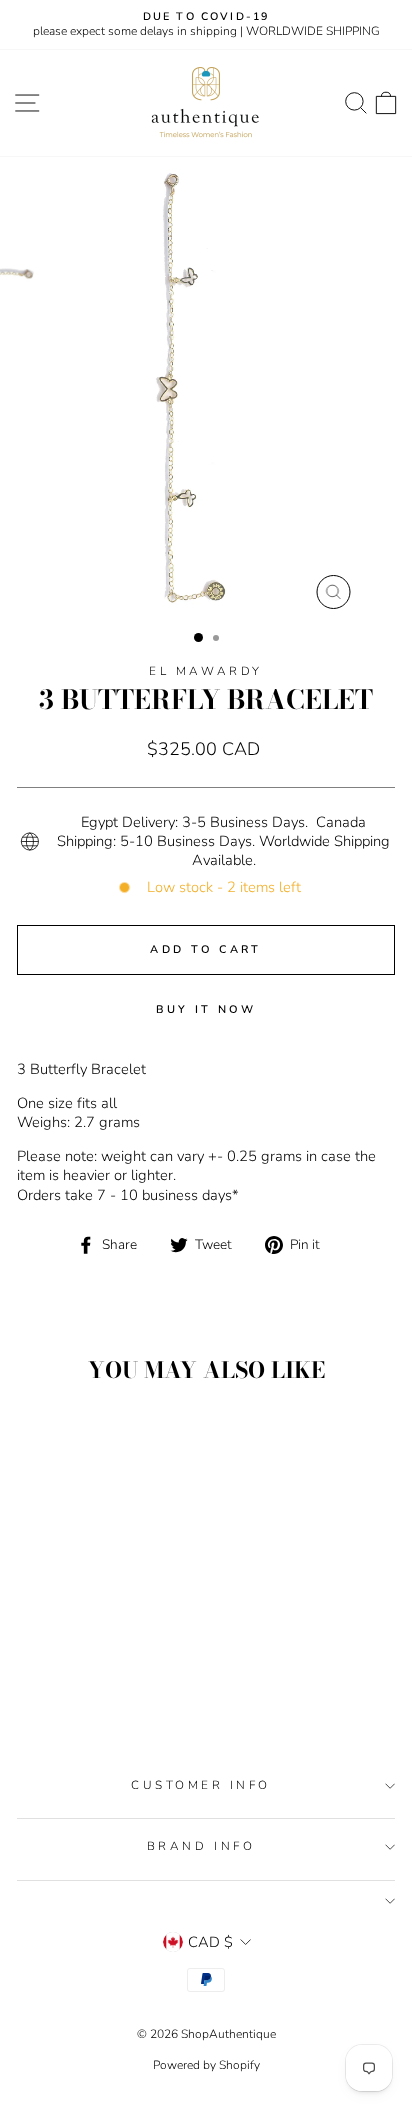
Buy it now (206, 1009)
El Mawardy (205, 671)
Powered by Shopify (206, 2065)
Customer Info (201, 1785)
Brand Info (201, 1846)
